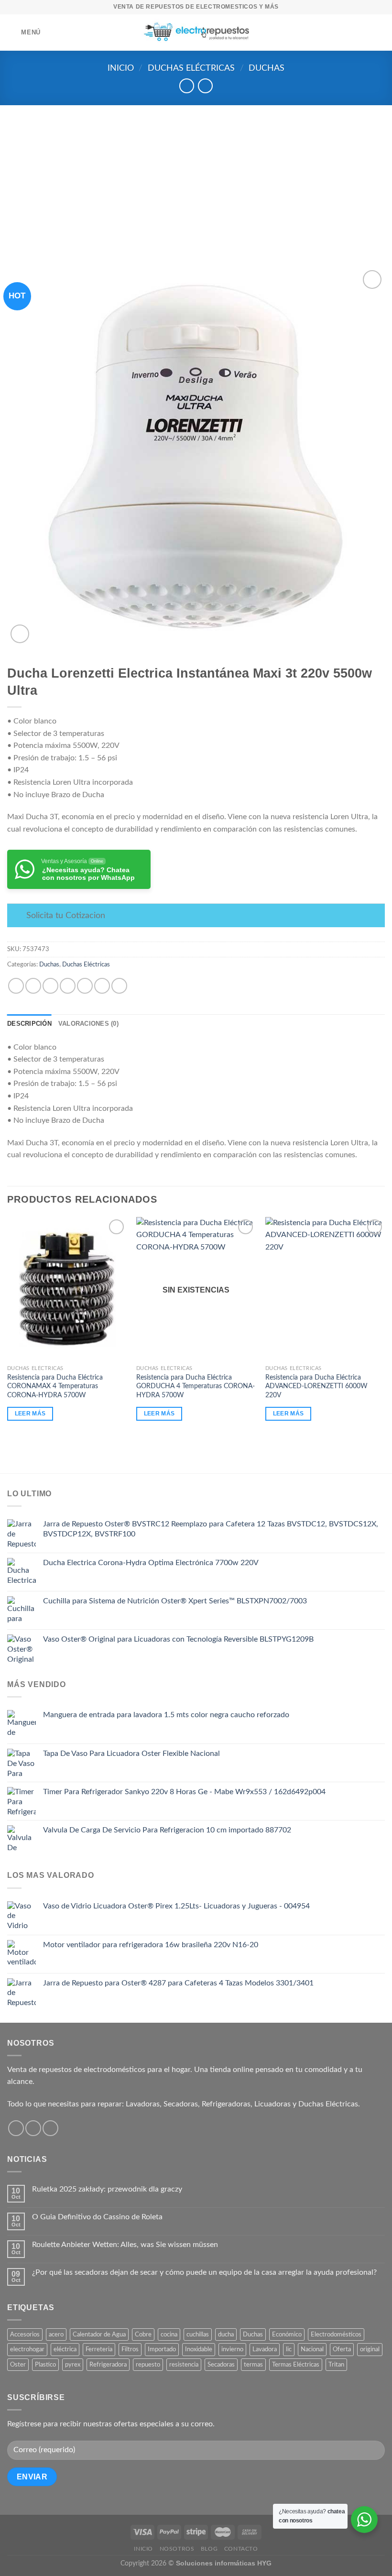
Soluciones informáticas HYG (224, 2563)
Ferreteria (99, 2349)
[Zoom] (20, 634)
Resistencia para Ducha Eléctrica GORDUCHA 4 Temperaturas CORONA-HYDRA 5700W (196, 1386)
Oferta (342, 2349)
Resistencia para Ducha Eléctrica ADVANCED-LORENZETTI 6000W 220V (316, 1386)
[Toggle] (16, 916)
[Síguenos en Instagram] (33, 2128)
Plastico (45, 2365)
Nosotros (177, 2549)
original (370, 2349)
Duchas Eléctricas (191, 68)
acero (56, 2335)
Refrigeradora (108, 2365)
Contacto (241, 2549)
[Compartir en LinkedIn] (102, 986)
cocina (169, 2335)
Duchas (267, 68)
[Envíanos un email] (50, 2128)
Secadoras (221, 2365)
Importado (162, 2349)
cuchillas (198, 2335)
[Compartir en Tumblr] (119, 986)
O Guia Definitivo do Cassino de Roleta (97, 2217)
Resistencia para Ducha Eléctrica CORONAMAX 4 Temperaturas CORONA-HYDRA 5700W (55, 1386)
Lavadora (265, 2349)
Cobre (143, 2335)
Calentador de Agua (99, 2335)
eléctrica (65, 2349)
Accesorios (25, 2335)
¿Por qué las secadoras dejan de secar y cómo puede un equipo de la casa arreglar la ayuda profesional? (204, 2272)
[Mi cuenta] (366, 33)
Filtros (130, 2349)
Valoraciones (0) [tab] (88, 1024)
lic (289, 2349)
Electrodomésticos (336, 2335)
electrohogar (27, 2349)
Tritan (336, 2365)
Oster (18, 2365)
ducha (226, 2335)
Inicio (121, 68)
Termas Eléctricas (296, 2365)
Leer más (30, 1414)
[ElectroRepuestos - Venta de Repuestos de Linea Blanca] (196, 33)
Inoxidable (199, 2349)
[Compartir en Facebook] (33, 986)
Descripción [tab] (29, 1024)
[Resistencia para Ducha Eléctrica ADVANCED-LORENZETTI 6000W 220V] (325, 1289)
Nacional (312, 2349)
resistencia (184, 2365)
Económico (287, 2335)
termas (253, 2365)
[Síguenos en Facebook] (16, 2128)
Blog (209, 2549)
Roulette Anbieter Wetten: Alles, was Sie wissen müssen (125, 2245)
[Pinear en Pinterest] (85, 986)
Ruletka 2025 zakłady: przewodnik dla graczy (107, 2189)
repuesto (148, 2365)
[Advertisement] (196, 177)
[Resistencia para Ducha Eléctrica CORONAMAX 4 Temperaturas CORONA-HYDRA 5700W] (67, 1289)
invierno (232, 2349)
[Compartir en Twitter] (50, 986)
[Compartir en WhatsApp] (16, 986)
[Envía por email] (68, 986)
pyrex (73, 2365)
